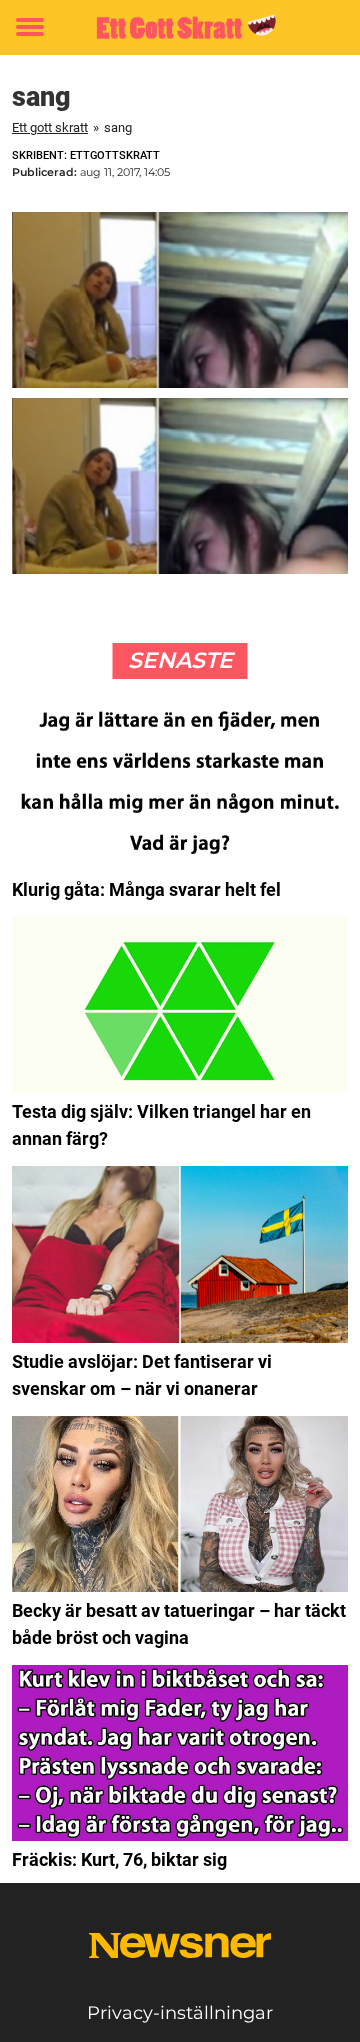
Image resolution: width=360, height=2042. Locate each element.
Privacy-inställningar (180, 2013)
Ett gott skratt (50, 127)
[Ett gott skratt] (180, 27)
